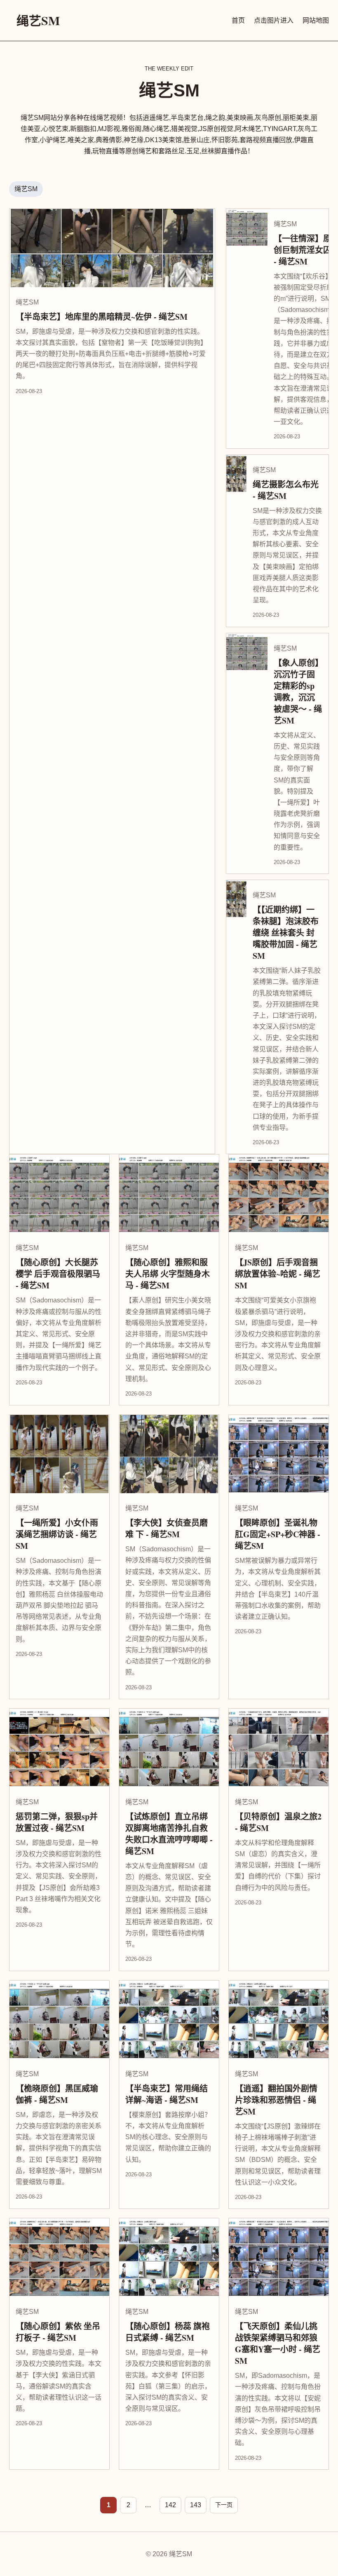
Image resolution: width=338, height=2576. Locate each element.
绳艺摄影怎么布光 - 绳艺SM (286, 490)
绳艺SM (38, 20)
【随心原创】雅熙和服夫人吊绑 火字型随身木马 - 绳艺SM (168, 1274)
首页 (238, 20)
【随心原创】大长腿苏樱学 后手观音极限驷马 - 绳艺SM (58, 1274)
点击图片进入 (274, 20)
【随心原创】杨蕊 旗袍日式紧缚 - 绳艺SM (168, 2332)
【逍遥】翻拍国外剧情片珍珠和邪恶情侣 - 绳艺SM (276, 2100)
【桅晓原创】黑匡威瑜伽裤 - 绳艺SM (57, 2094)
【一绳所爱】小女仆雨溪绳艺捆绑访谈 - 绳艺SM (57, 1534)
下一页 (224, 2505)
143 (196, 2505)
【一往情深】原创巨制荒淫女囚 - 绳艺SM (303, 250)
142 (170, 2505)
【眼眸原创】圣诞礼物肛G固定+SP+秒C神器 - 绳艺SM (278, 1534)
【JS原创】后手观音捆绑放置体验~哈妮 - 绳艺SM (278, 1274)
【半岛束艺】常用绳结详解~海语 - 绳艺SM (167, 2094)
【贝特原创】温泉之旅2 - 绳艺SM (278, 1822)
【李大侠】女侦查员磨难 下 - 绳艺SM (167, 1528)
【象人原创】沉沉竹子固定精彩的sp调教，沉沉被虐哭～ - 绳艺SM (298, 692)
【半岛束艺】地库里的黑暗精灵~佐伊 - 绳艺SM (102, 317)
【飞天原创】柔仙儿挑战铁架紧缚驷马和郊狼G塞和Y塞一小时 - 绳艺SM (278, 2343)
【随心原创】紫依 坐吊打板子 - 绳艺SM (58, 2332)
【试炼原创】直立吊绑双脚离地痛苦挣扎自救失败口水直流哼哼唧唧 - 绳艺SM (169, 1834)
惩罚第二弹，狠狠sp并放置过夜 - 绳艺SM (57, 1822)
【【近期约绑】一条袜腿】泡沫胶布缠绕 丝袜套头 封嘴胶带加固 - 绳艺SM (286, 933)
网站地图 (316, 20)
